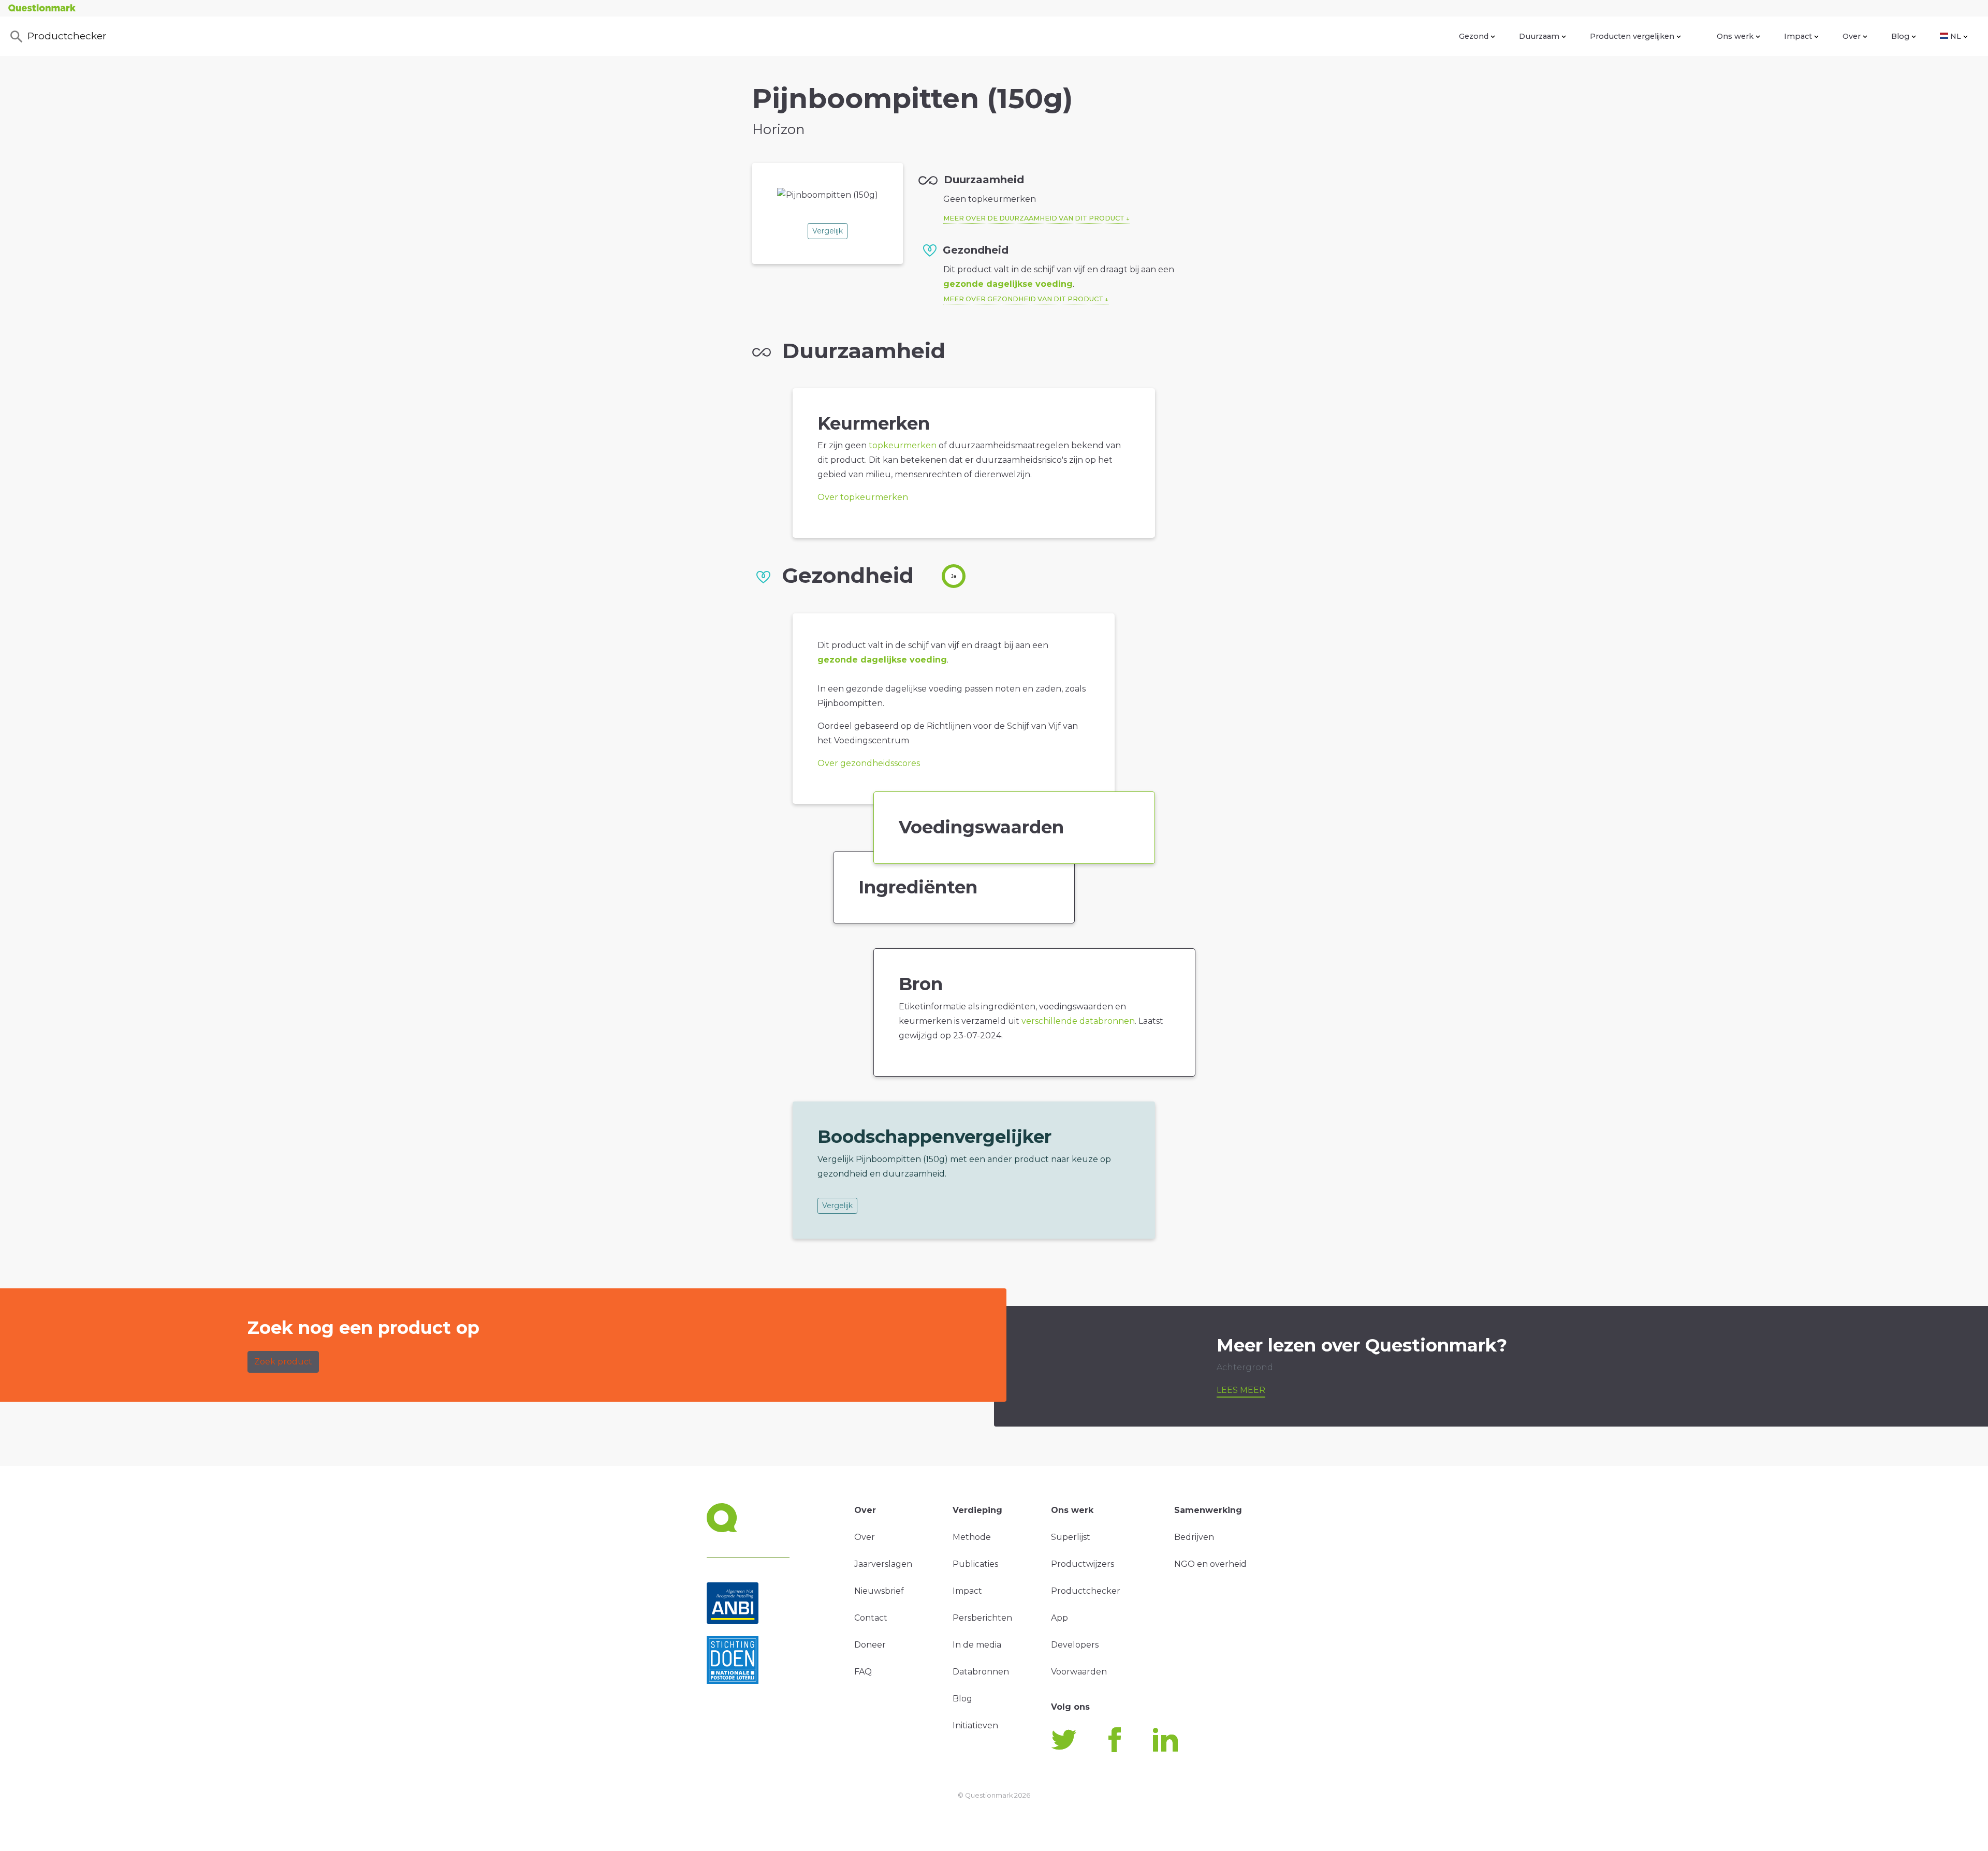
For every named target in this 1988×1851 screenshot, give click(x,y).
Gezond (1474, 36)
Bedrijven (1194, 1537)
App (1059, 1618)
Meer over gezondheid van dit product (1023, 299)
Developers (1075, 1645)
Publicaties (975, 1564)
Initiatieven (975, 1725)
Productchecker (67, 36)
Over (1852, 36)
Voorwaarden (1079, 1672)
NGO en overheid (1210, 1564)
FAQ (863, 1672)
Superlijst (1071, 1537)
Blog (1900, 36)
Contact (871, 1618)
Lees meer (1241, 1390)
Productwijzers (1083, 1564)
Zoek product (283, 1362)
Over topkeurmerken (863, 497)
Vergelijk (828, 231)
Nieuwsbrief (879, 1591)
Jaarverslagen (883, 1564)
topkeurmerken (903, 445)
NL (1956, 36)
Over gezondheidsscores (869, 763)
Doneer (870, 1645)
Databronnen (981, 1672)
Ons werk (1735, 36)
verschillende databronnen (1078, 1021)
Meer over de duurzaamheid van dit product (1034, 218)
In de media (977, 1645)
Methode (972, 1537)
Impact (1798, 36)
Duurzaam (1539, 36)
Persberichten (982, 1618)
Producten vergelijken (1632, 36)
